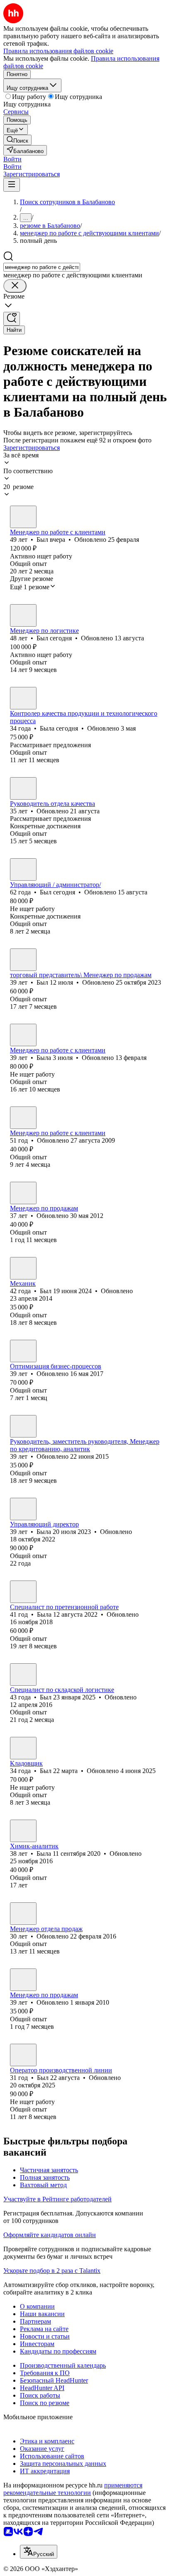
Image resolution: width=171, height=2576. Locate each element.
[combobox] (42, 267)
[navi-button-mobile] (12, 185)
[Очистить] (15, 286)
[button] (12, 159)
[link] (17, 140)
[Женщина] (23, 698)
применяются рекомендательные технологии (73, 2489)
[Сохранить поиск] (12, 319)
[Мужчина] (23, 517)
